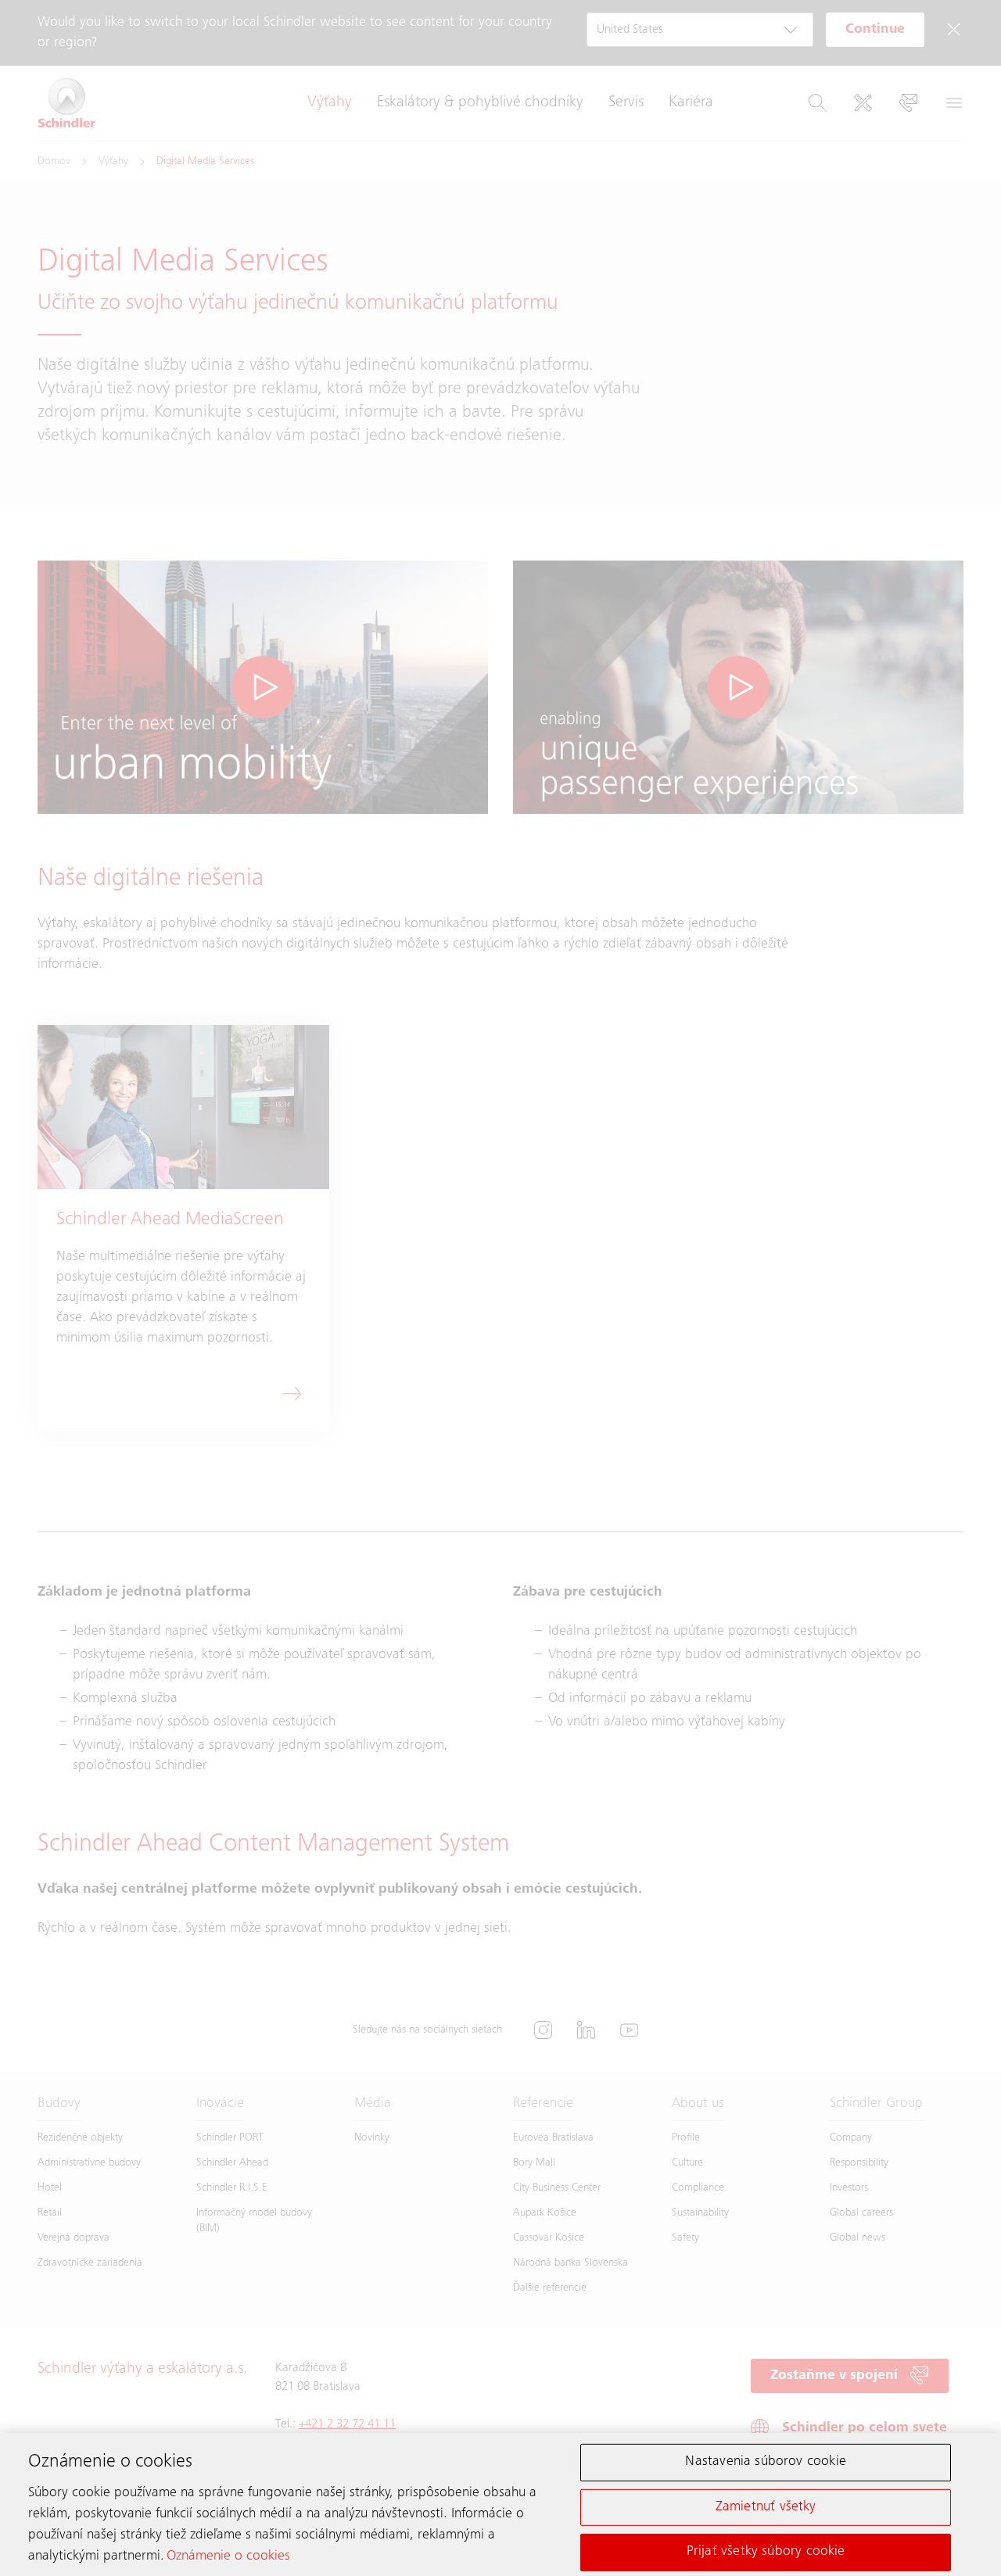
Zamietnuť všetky (766, 2506)
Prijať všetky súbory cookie (766, 2552)
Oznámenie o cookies (228, 2556)
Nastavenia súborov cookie (766, 2462)
